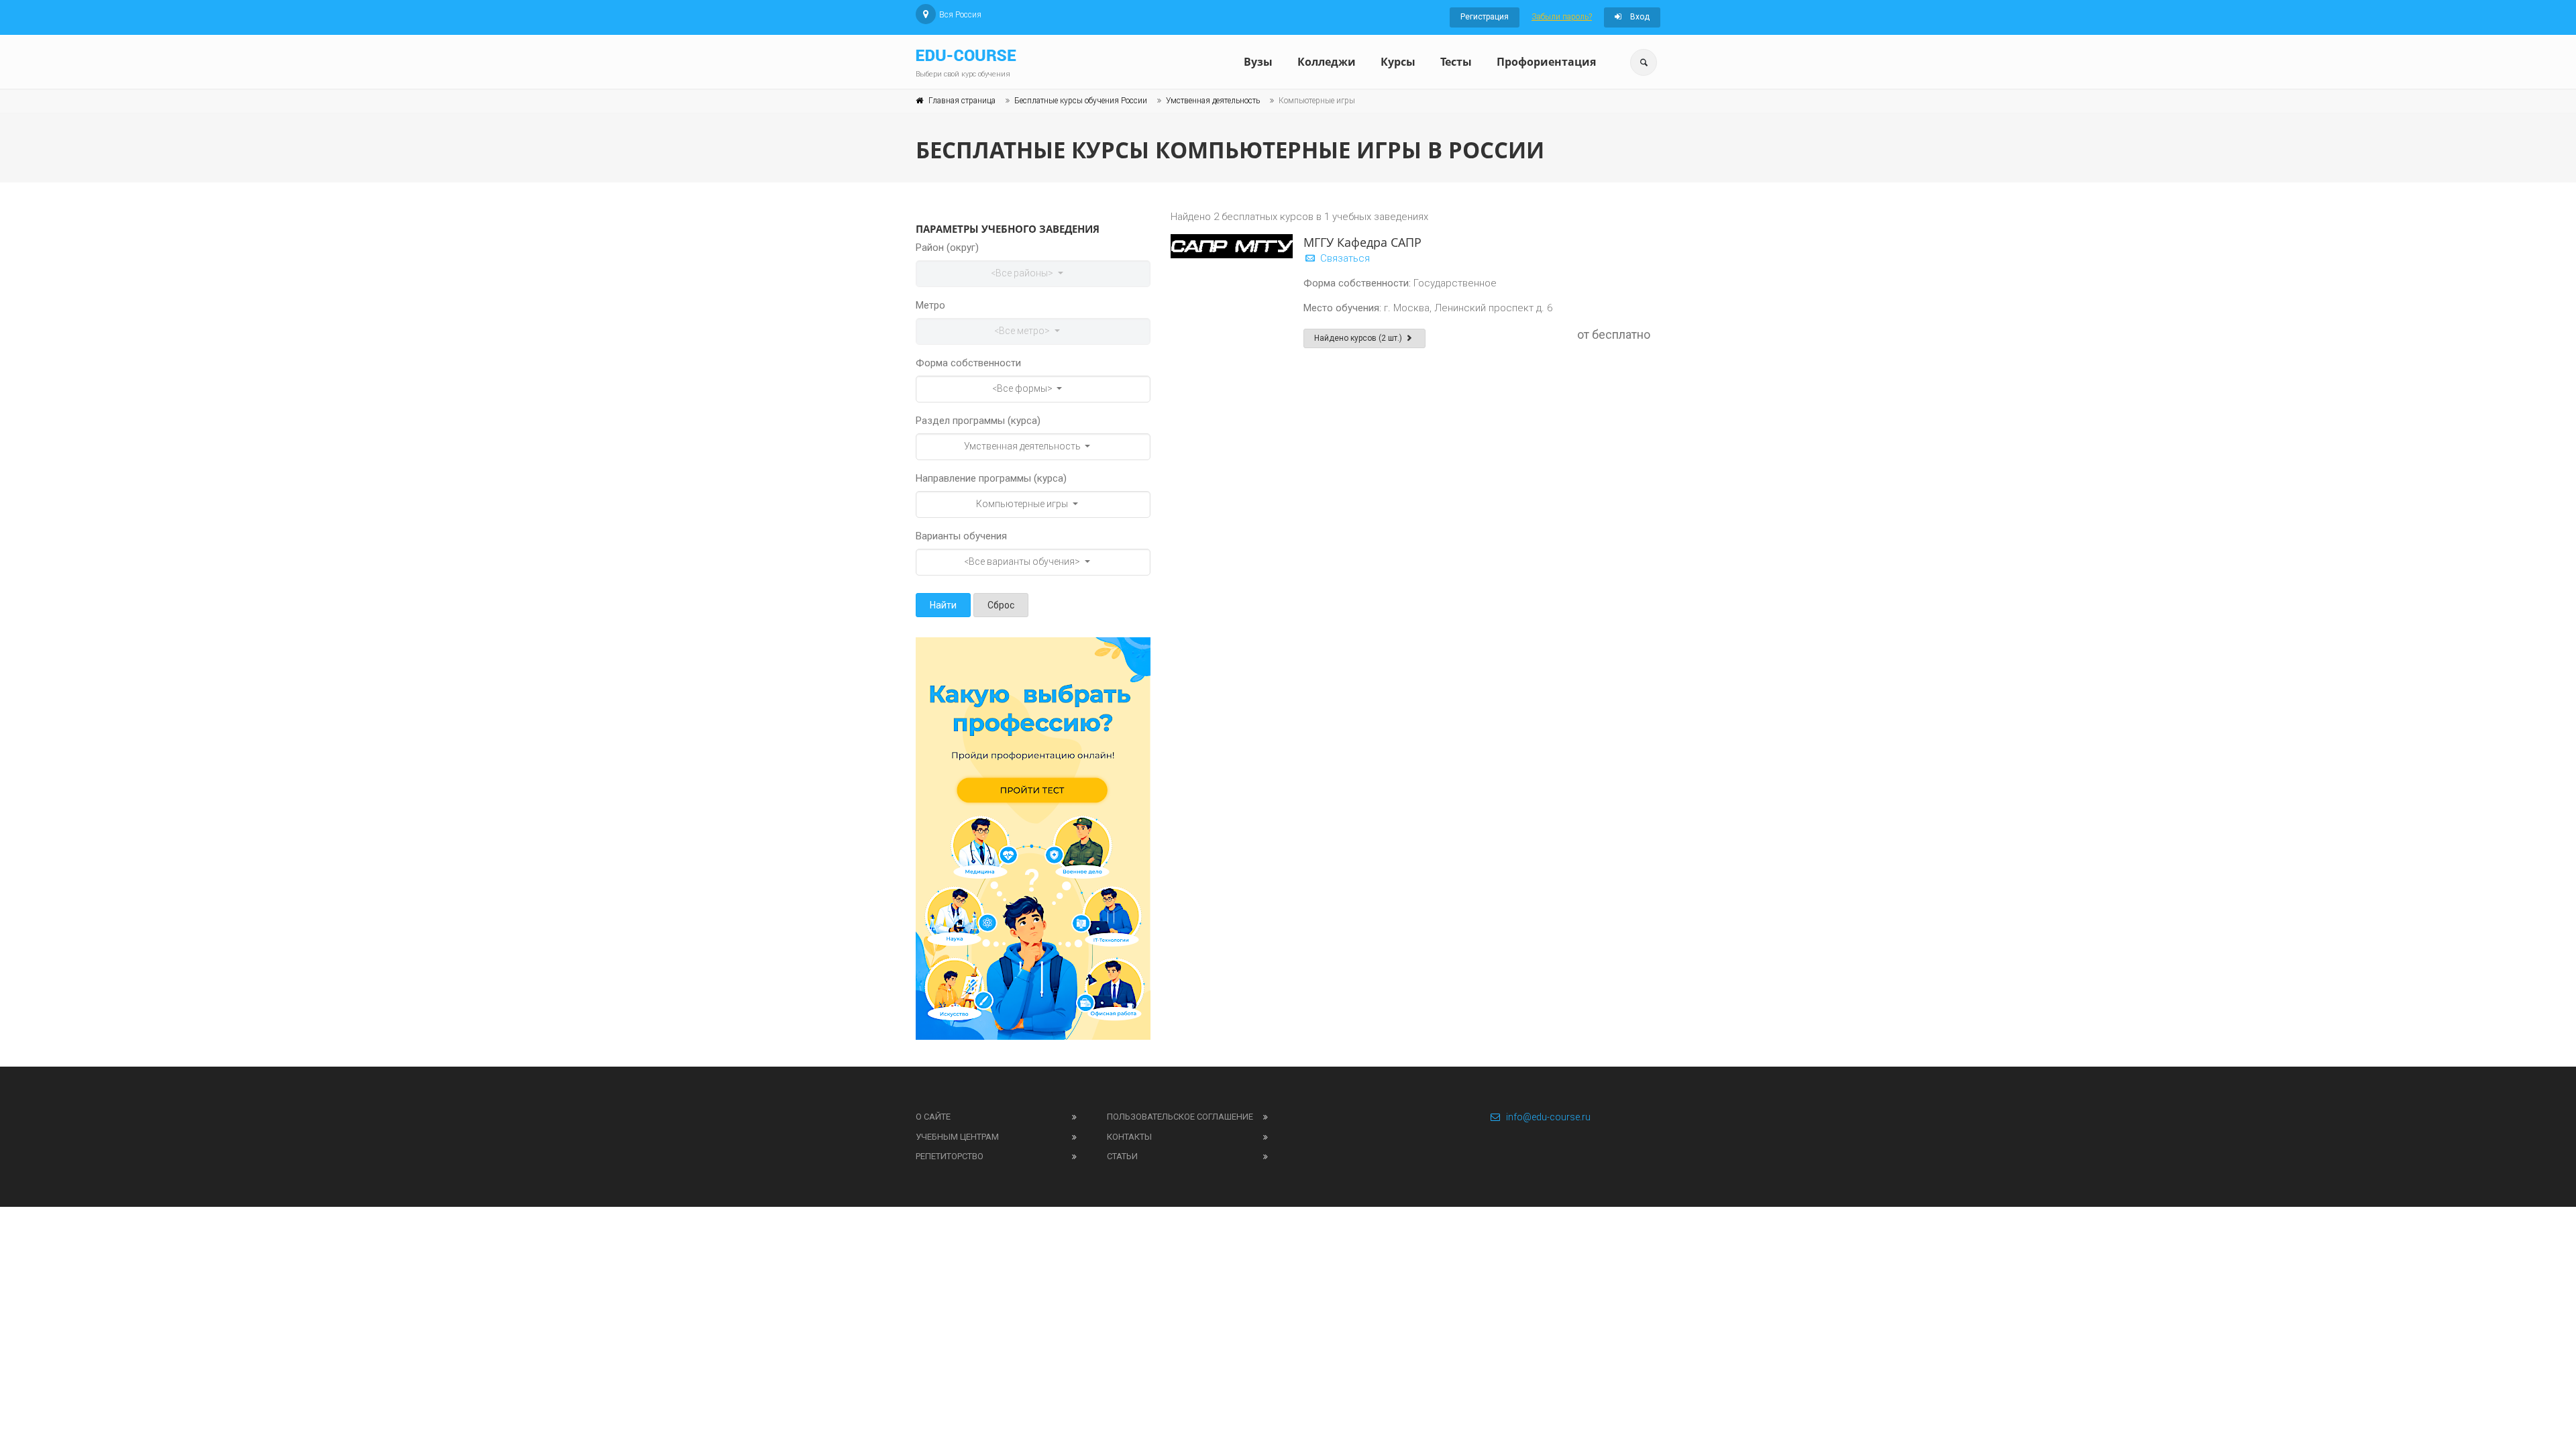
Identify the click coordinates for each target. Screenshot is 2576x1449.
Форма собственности (968, 363)
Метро (930, 305)
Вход (1639, 17)
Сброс (1001, 605)
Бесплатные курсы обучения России (1081, 101)
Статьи (1122, 1156)
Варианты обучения (961, 536)
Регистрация (1485, 17)
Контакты (1129, 1137)
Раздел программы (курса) (978, 421)
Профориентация (1546, 62)
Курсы (1398, 62)
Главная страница (962, 101)
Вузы (1258, 62)
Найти (943, 605)
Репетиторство (950, 1156)
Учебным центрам (957, 1137)
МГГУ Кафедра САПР (1362, 242)
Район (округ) (947, 248)
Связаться (1344, 258)
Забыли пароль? (1562, 17)
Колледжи (1327, 62)
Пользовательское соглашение (1180, 1117)
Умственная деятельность (1213, 101)
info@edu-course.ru (1548, 1117)
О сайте (933, 1117)
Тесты (1456, 62)
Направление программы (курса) (991, 478)
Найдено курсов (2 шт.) (1359, 338)
